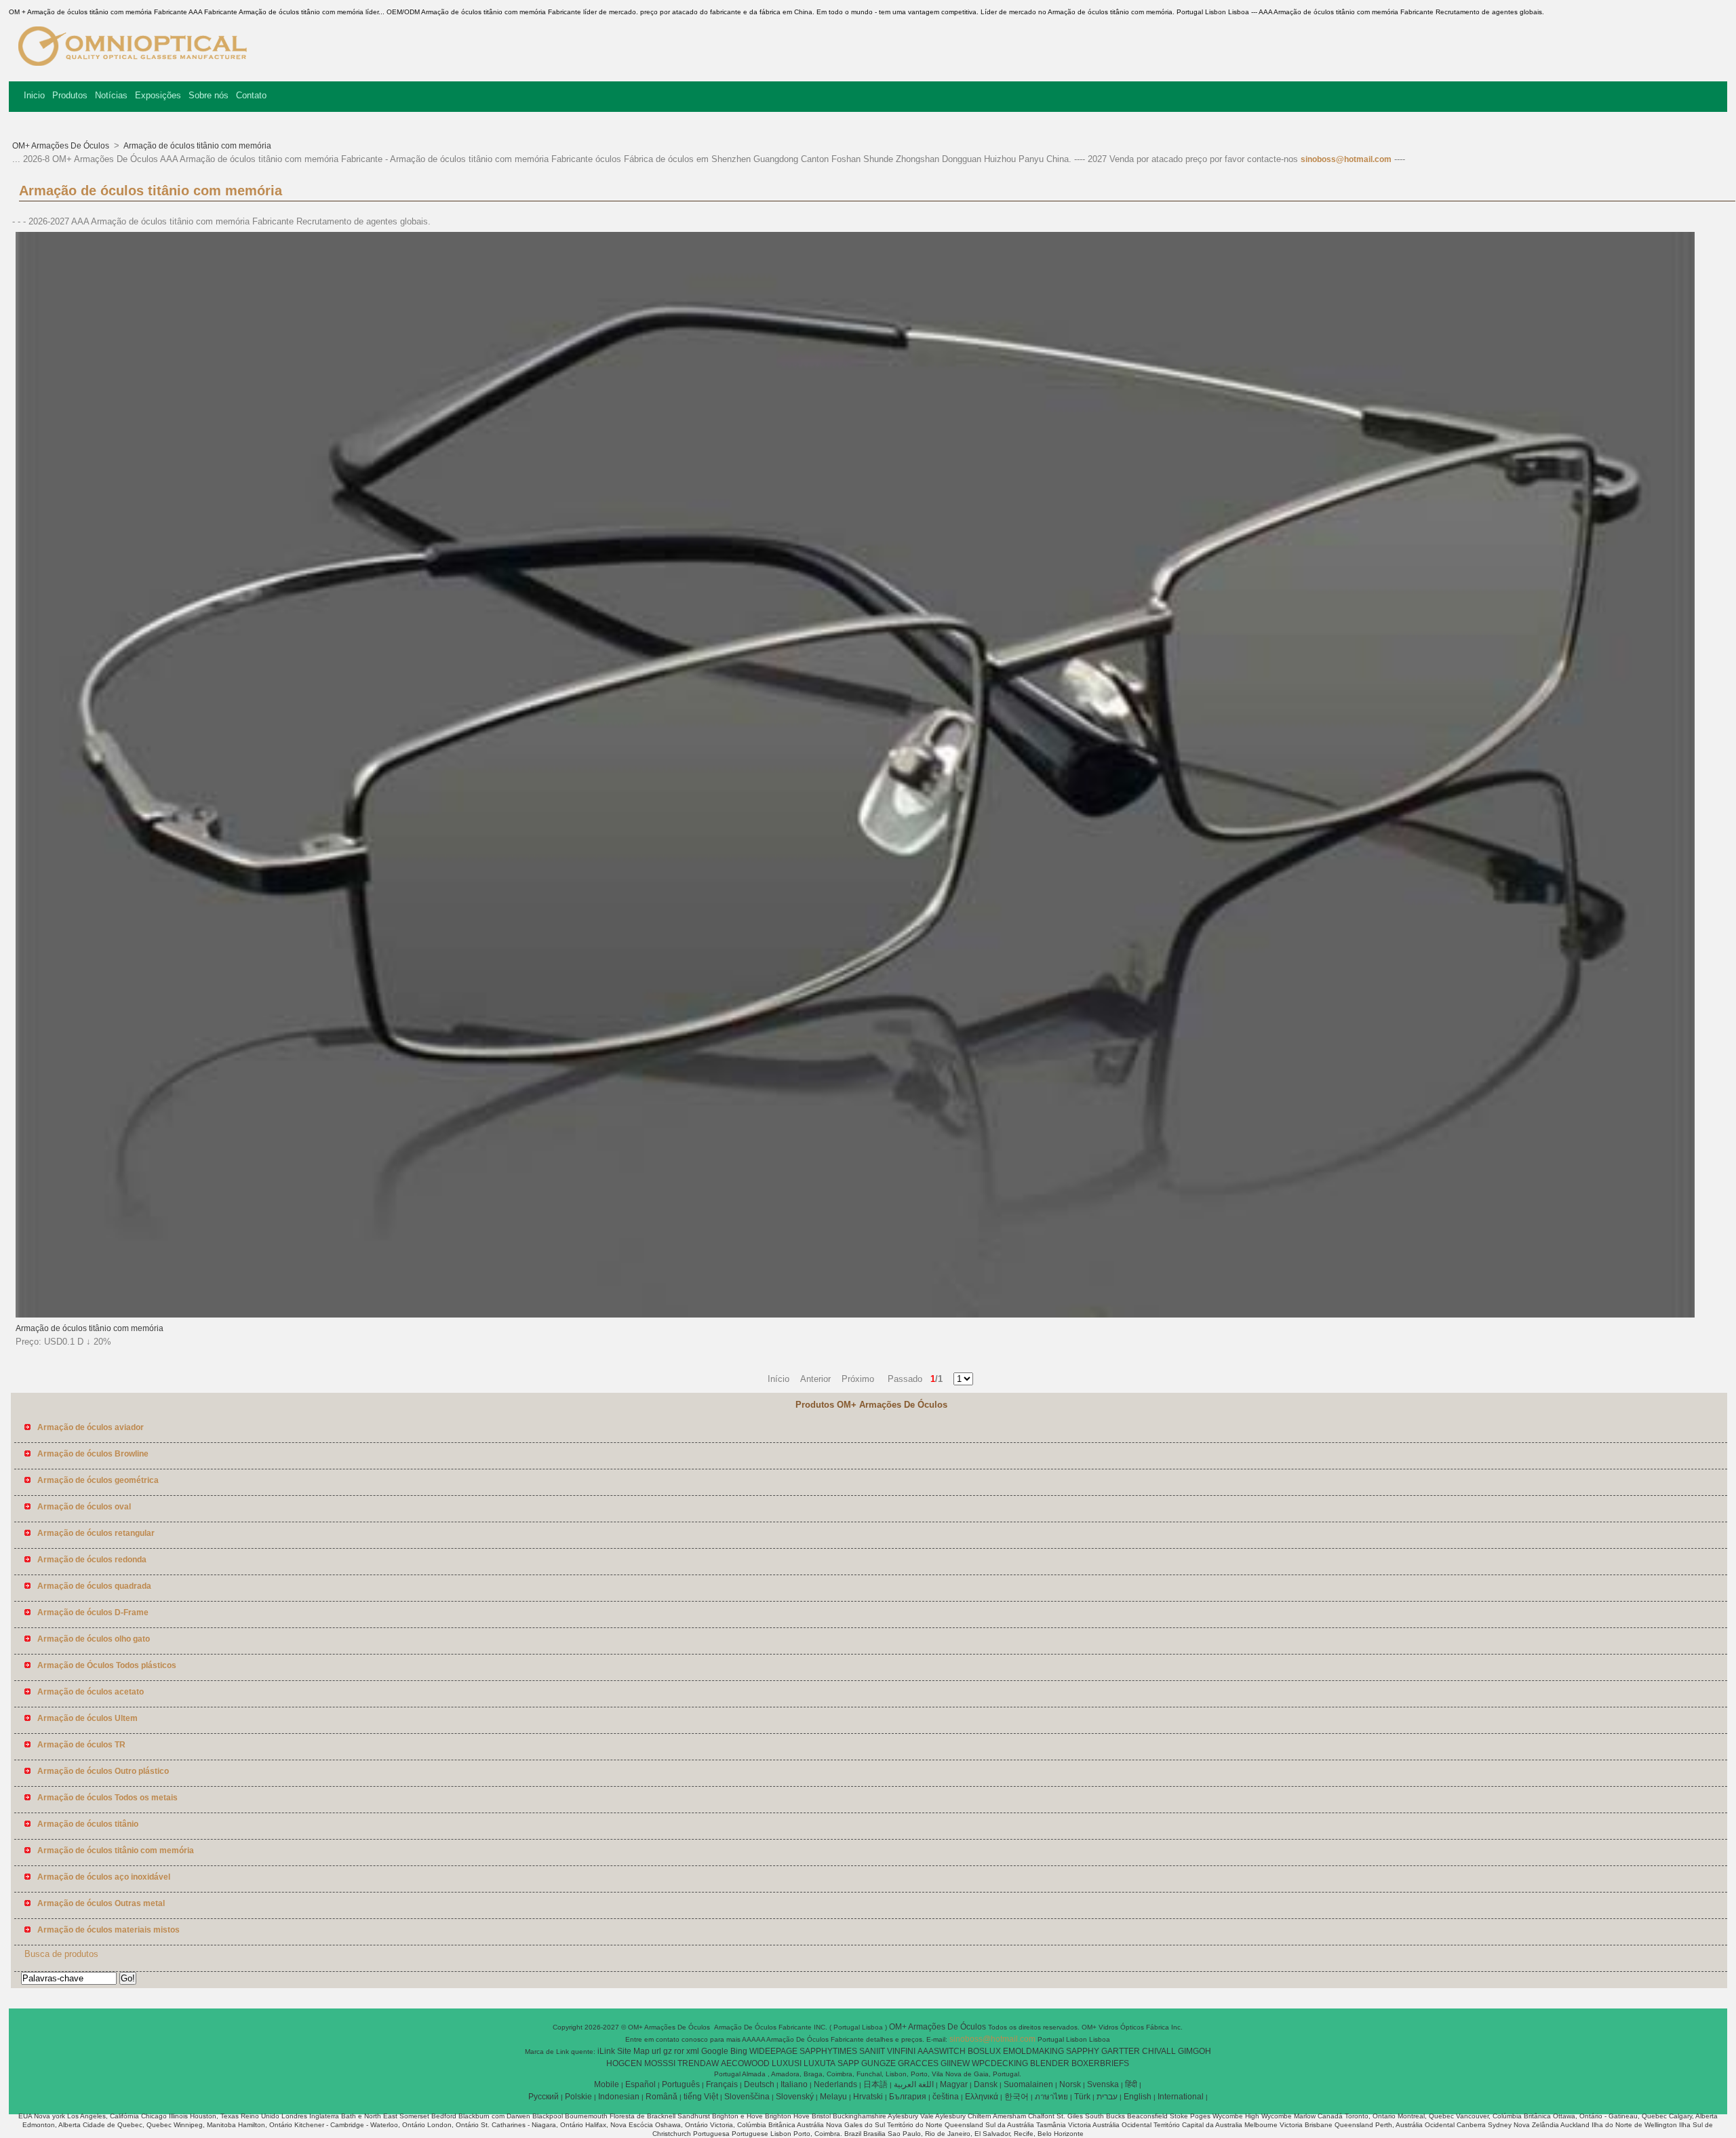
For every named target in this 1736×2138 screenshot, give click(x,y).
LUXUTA (820, 2063)
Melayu (833, 2097)
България (908, 2097)
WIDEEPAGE (773, 2051)
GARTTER (1121, 2051)
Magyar (954, 2084)
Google (715, 2051)
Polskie (578, 2097)
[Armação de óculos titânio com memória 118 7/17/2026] (855, 1315)
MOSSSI (660, 2063)
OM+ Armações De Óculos (62, 146)
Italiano (794, 2084)
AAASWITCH (942, 2051)
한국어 (1017, 2097)
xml (693, 2051)
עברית (1107, 2097)
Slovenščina (747, 2097)
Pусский (544, 2097)
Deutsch (759, 2084)
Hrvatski (868, 2097)
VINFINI (901, 2051)
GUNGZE (879, 2063)
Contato (251, 95)
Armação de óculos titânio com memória (197, 146)
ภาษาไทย (1051, 2097)
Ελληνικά (982, 2097)
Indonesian (619, 2097)
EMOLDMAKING (1033, 2051)
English (1138, 2097)
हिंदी (1131, 2084)
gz (668, 2051)
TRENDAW (698, 2063)
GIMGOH (1195, 2051)
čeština (946, 2097)
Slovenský (795, 2097)
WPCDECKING (1000, 2063)
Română (662, 2097)
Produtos (70, 95)
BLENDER (1050, 2063)
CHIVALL (1159, 2051)
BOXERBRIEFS (1100, 2063)
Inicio (34, 95)
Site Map (633, 2051)
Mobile (607, 2084)
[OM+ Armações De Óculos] (134, 71)
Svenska (1103, 2084)
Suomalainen (1028, 2084)
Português (681, 2084)
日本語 (875, 2084)
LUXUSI (787, 2063)
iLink (606, 2051)
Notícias (111, 95)
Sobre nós (209, 95)
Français (722, 2084)
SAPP (848, 2063)
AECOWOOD (745, 2063)
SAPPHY (1083, 2051)
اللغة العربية (914, 2084)
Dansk (986, 2084)
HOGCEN (624, 2063)
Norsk (1070, 2084)
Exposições (158, 95)
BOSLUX (984, 2051)
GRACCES (918, 2063)
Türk (1082, 2097)
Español (640, 2084)
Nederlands (835, 2084)
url (656, 2051)
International (1181, 2097)
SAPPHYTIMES (828, 2051)
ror (679, 2051)
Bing (739, 2051)
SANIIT (872, 2051)
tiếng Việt (701, 2097)
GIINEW (955, 2063)
